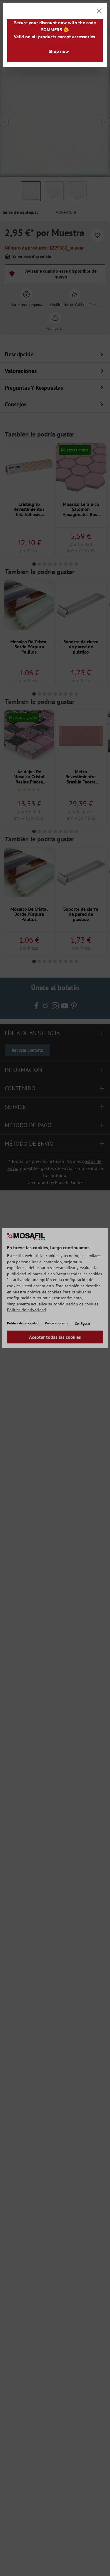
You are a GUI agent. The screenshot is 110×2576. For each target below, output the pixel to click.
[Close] (99, 11)
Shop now (59, 51)
